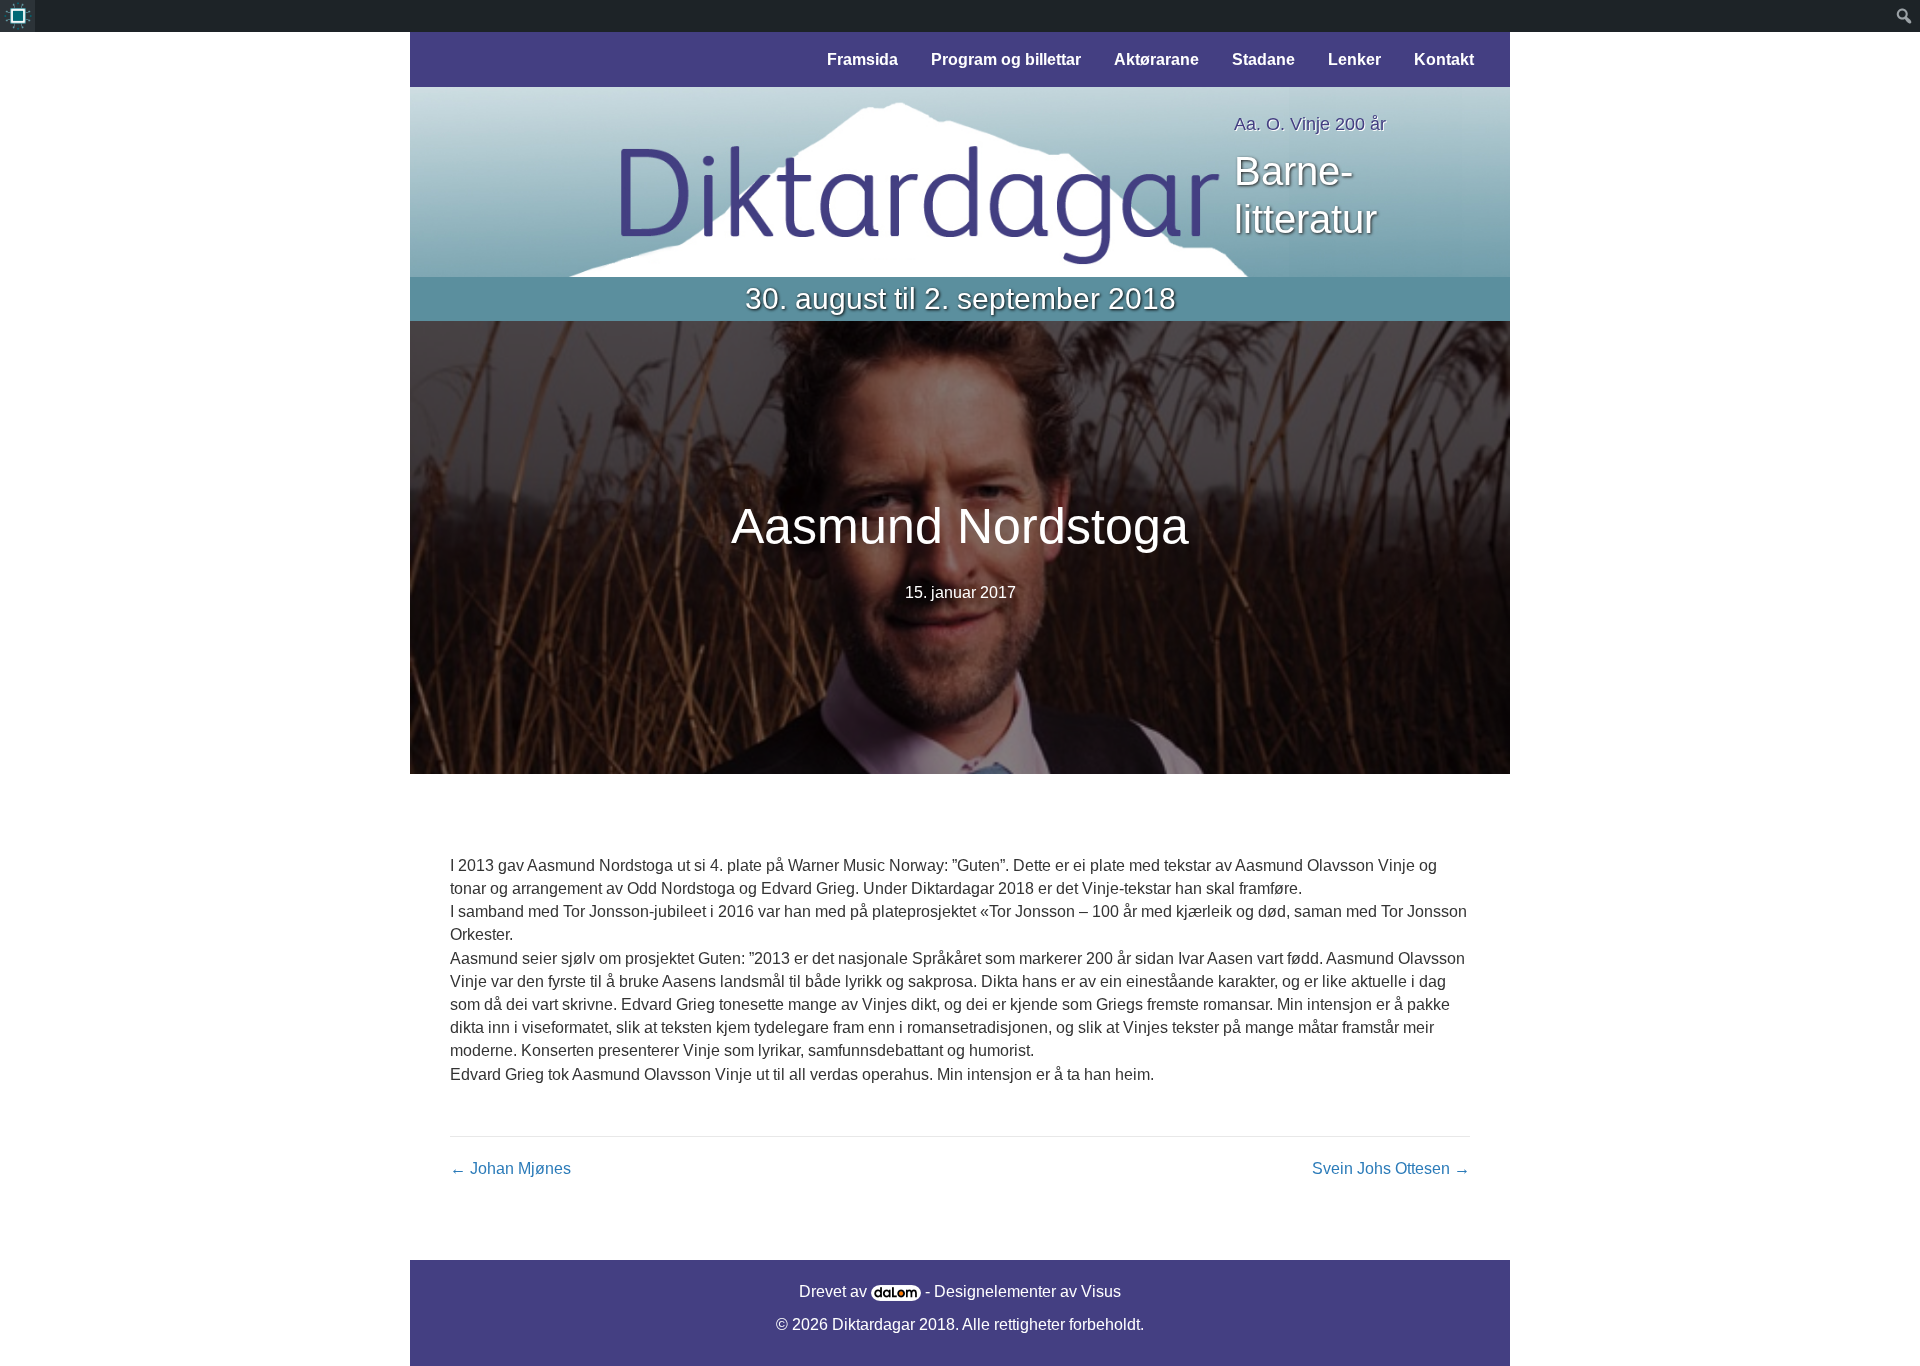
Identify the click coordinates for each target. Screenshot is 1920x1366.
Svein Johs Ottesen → (1391, 1168)
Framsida (862, 59)
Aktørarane (1156, 59)
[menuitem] (17, 16)
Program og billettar (1006, 59)
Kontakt (1444, 59)
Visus (1101, 1291)
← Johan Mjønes (510, 1168)
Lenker (1354, 59)
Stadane (1263, 59)
